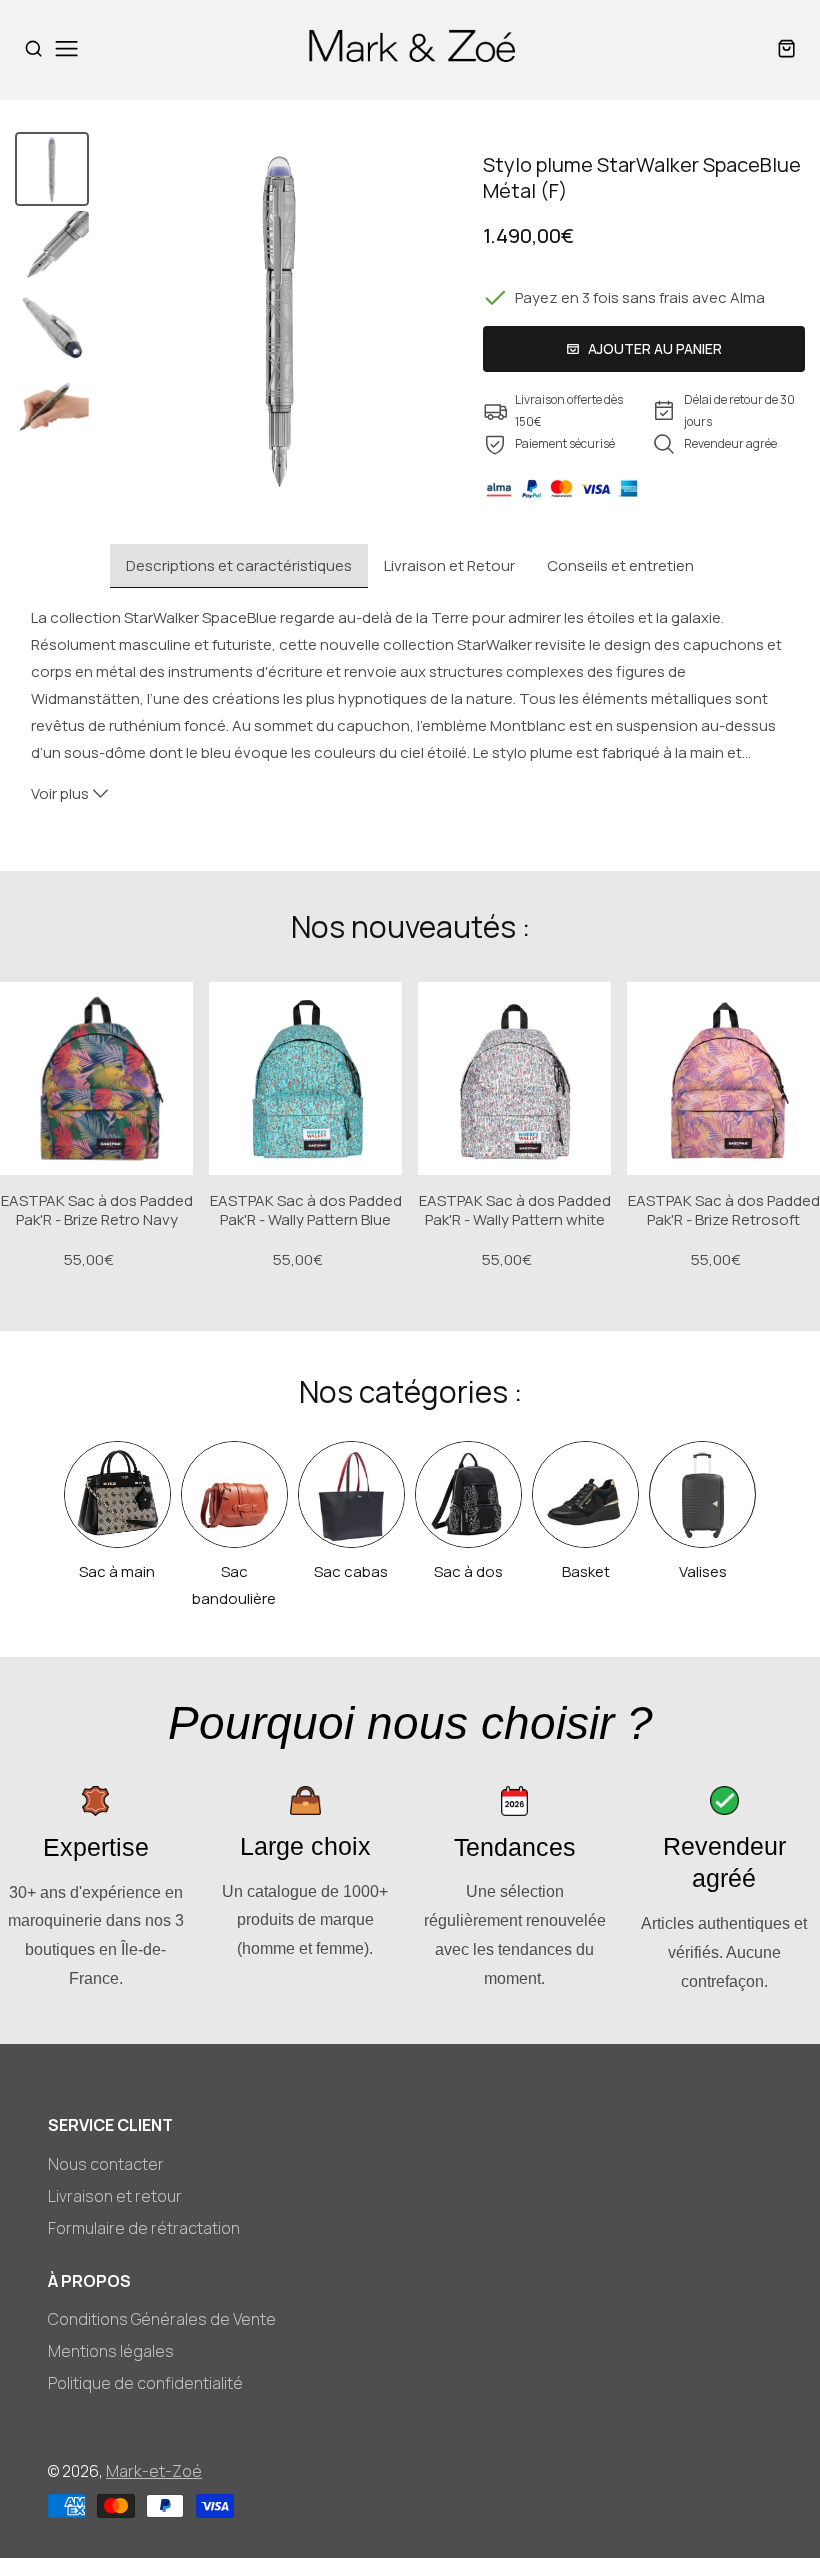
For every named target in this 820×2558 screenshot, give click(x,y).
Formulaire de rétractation (144, 2228)
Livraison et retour (115, 2196)
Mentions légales (111, 2351)
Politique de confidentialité (145, 2383)
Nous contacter (106, 2164)
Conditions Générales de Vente (162, 2319)
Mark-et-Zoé (154, 2471)
